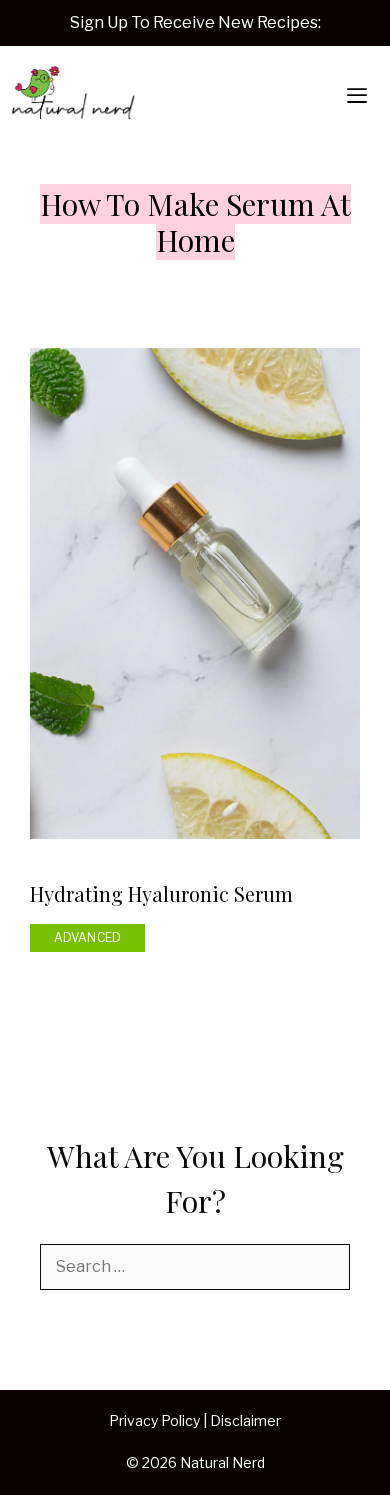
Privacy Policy (154, 1420)
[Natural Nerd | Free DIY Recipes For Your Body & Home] (73, 96)
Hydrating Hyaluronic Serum (161, 893)
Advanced (88, 937)
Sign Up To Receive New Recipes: (195, 22)
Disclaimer (245, 1420)
